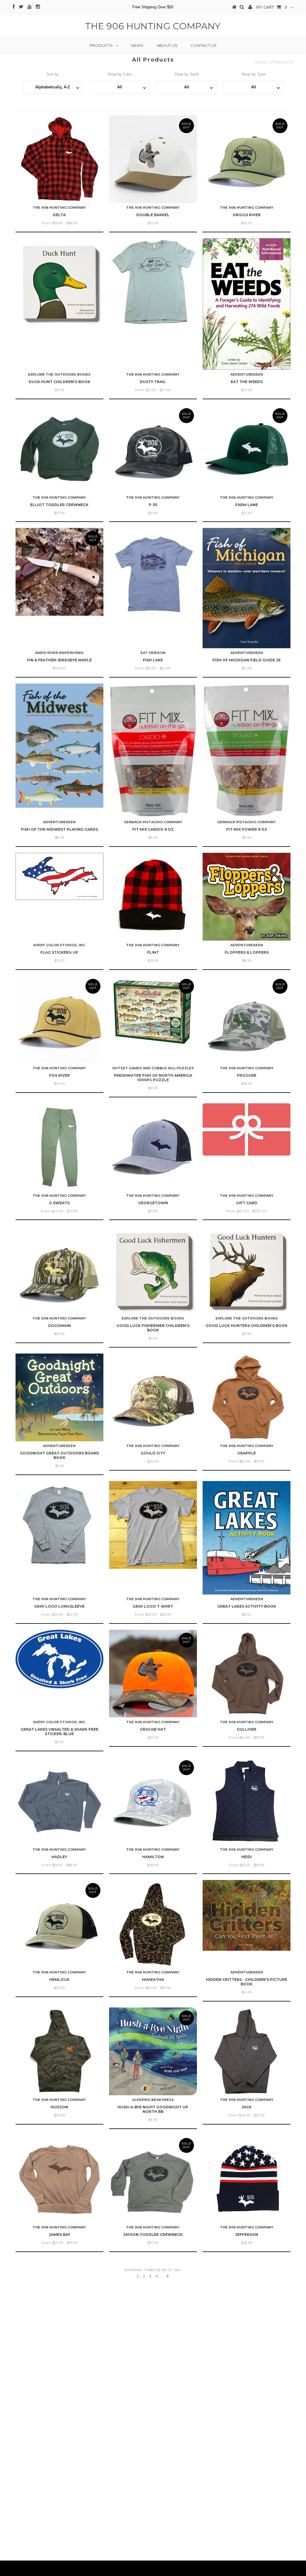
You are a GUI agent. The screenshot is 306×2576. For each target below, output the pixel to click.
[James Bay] (59, 2179)
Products (101, 45)
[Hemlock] (59, 1924)
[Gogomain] (59, 1270)
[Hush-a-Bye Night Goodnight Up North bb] (153, 2051)
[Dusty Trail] (153, 282)
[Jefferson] (247, 2179)
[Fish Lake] (153, 572)
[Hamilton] (153, 1801)
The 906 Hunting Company (153, 26)
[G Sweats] (59, 1147)
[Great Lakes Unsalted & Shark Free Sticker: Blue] (59, 1659)
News (137, 45)
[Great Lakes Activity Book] (247, 1538)
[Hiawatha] (153, 1924)
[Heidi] (247, 1801)
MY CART (272, 7)
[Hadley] (59, 1801)
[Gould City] (153, 1397)
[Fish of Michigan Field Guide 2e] (247, 588)
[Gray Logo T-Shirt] (153, 1525)
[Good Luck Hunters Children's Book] (247, 1270)
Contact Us (204, 45)
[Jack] (247, 2051)
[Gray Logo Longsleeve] (59, 1525)
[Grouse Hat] (153, 1674)
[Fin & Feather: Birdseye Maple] (59, 572)
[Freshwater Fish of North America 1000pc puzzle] (153, 1011)
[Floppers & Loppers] (247, 897)
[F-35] (153, 449)
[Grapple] (247, 1397)
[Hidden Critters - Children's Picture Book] (247, 1915)
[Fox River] (59, 1020)
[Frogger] (247, 1020)
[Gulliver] (247, 1674)
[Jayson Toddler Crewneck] (153, 2179)
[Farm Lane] (247, 449)
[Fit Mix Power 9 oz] (247, 751)
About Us (167, 45)
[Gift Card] (247, 1129)
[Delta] (59, 159)
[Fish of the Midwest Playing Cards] (59, 746)
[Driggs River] (247, 159)
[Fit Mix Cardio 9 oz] (153, 751)
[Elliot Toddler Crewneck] (59, 449)
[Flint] (153, 897)
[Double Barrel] (153, 159)
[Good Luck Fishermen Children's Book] (153, 1270)
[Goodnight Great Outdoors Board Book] (59, 1397)
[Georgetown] (153, 1147)
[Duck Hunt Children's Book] (59, 282)
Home (261, 62)
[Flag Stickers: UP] (59, 876)
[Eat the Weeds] (247, 304)
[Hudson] (59, 2051)
